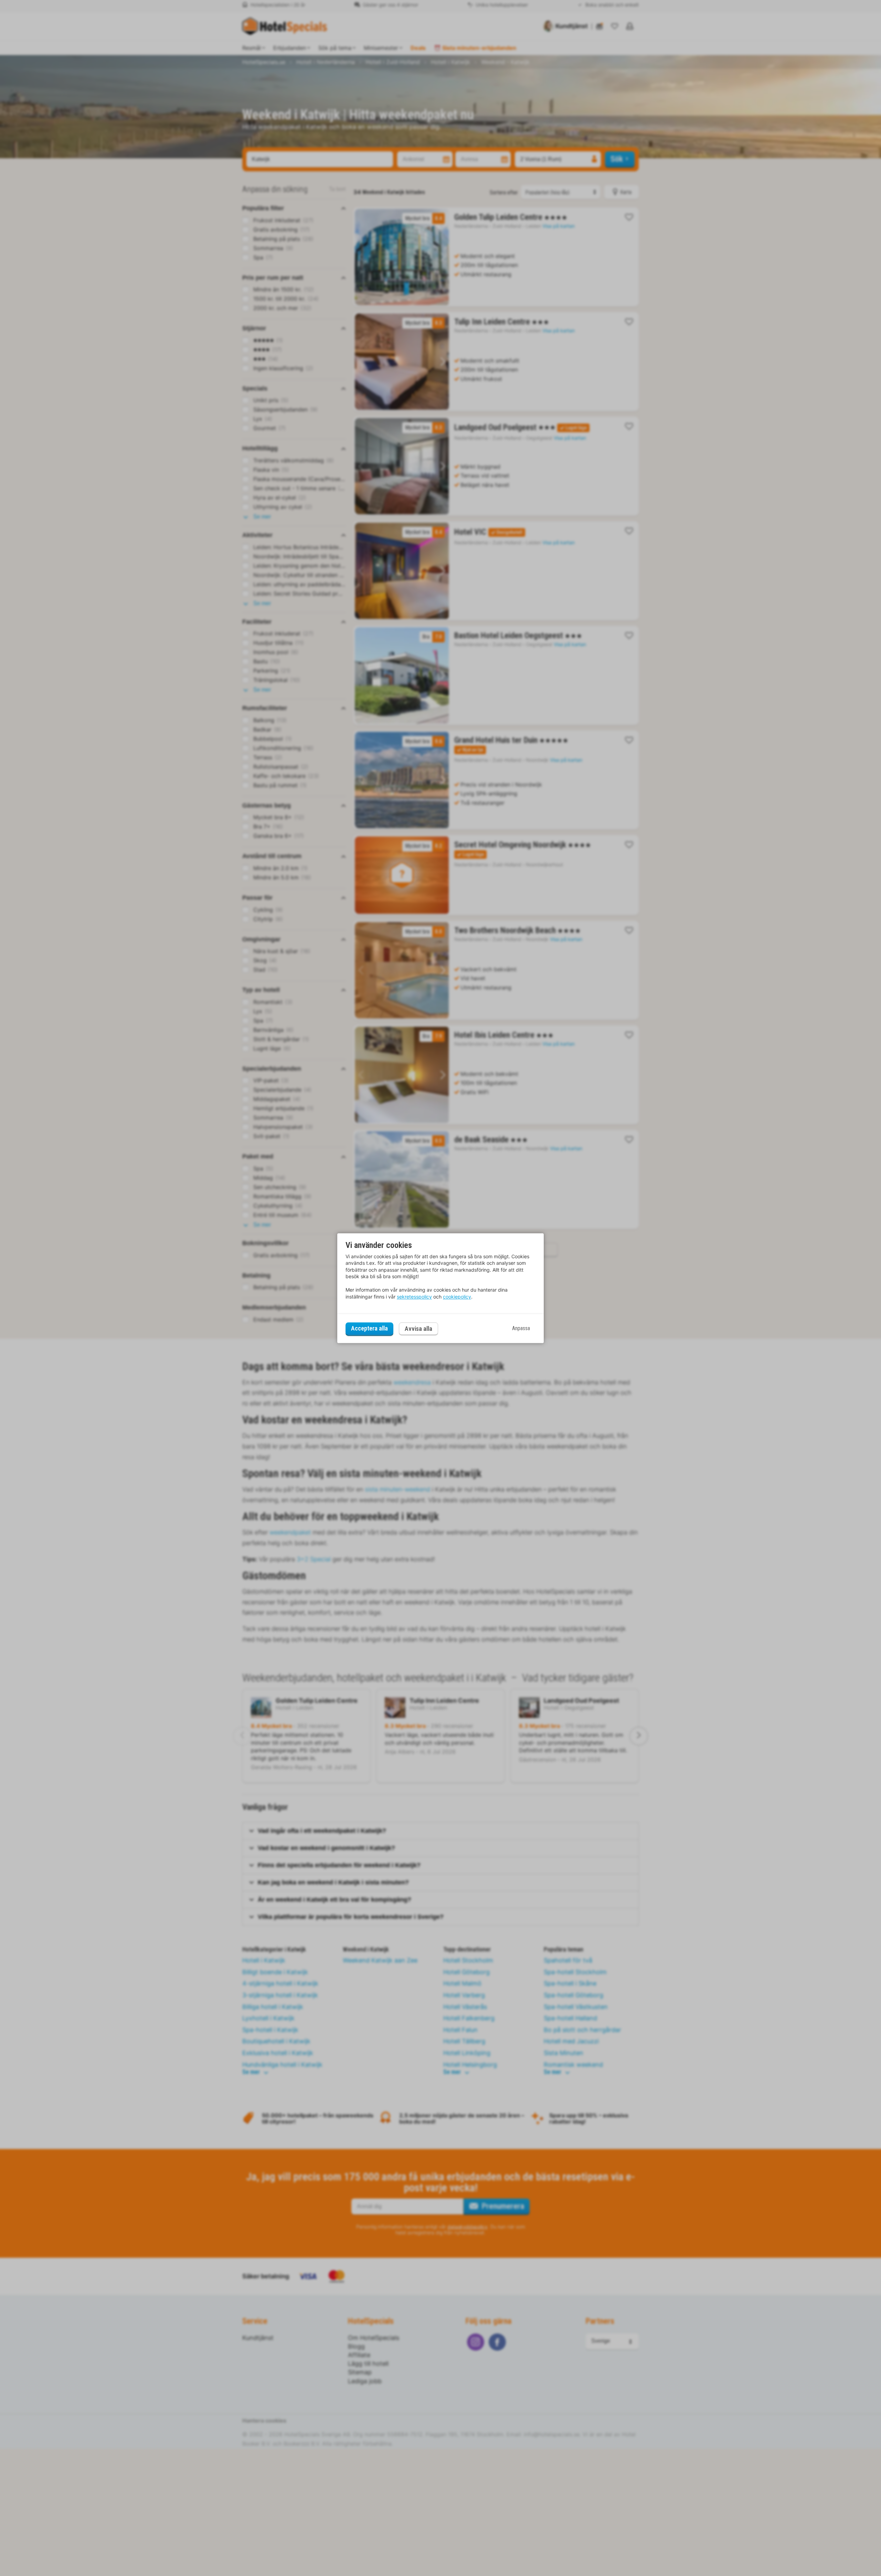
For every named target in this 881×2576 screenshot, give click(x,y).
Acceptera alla (369, 1329)
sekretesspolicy (414, 1297)
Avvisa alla (418, 1329)
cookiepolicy (457, 1297)
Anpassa (521, 1329)
